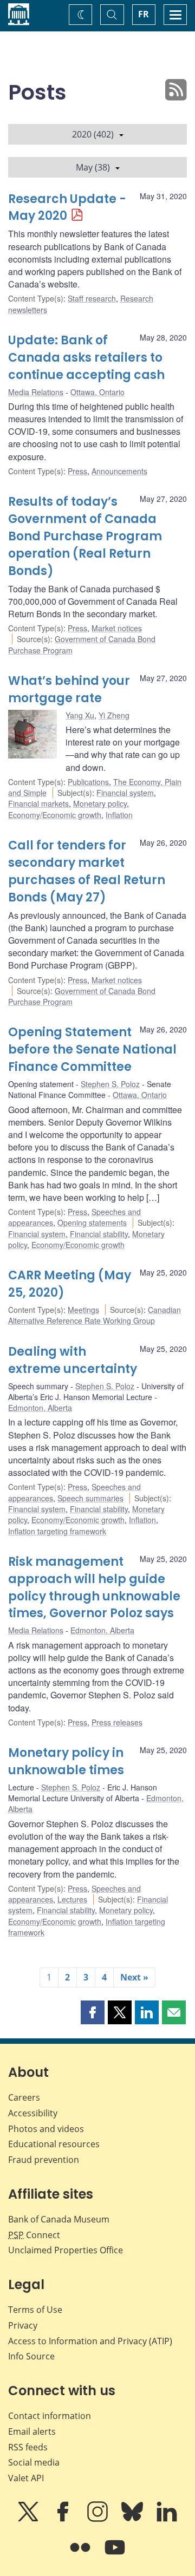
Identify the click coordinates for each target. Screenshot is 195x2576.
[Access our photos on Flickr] (81, 2555)
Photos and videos (46, 2129)
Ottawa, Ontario (97, 392)
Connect (34, 2235)
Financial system (125, 793)
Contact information (50, 2416)
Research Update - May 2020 (67, 208)
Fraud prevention (44, 2160)
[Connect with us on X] (29, 2519)
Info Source (31, 2356)
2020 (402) (93, 134)
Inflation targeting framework (57, 1531)
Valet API (26, 2478)
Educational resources (54, 2144)
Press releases (117, 1722)
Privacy (23, 2325)
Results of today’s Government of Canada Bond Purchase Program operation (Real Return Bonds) (85, 536)
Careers (24, 2097)
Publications (88, 782)
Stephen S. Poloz (110, 1084)
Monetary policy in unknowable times (66, 1761)
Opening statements (92, 1222)
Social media (34, 2462)
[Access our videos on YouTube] (115, 2555)
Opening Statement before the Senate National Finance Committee (92, 1050)
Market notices (117, 628)
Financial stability (99, 1234)
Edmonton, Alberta (40, 1408)
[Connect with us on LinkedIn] (167, 2519)
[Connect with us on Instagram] (99, 2519)
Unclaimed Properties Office (66, 2250)
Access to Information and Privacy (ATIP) (90, 2341)
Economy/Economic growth (55, 815)
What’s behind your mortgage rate (69, 689)
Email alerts (32, 2431)
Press (77, 471)
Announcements (119, 471)
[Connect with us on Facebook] (64, 2519)
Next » (134, 1977)
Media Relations (36, 392)
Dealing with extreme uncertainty (73, 1360)
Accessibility (33, 2113)
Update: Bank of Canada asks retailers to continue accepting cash (86, 358)
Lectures (72, 1899)
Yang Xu (80, 715)
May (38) (93, 167)
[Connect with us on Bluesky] (133, 2519)
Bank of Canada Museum (59, 2219)
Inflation (119, 815)
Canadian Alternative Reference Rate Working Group (95, 1315)
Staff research (92, 298)
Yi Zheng (114, 715)
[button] (93, 2012)
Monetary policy (100, 803)
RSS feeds (28, 2447)
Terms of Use (35, 2310)
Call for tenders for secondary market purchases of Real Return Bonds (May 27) (87, 871)
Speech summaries (90, 1498)
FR (144, 14)
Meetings (83, 1310)
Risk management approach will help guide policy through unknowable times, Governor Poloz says (94, 1588)
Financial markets (38, 803)
